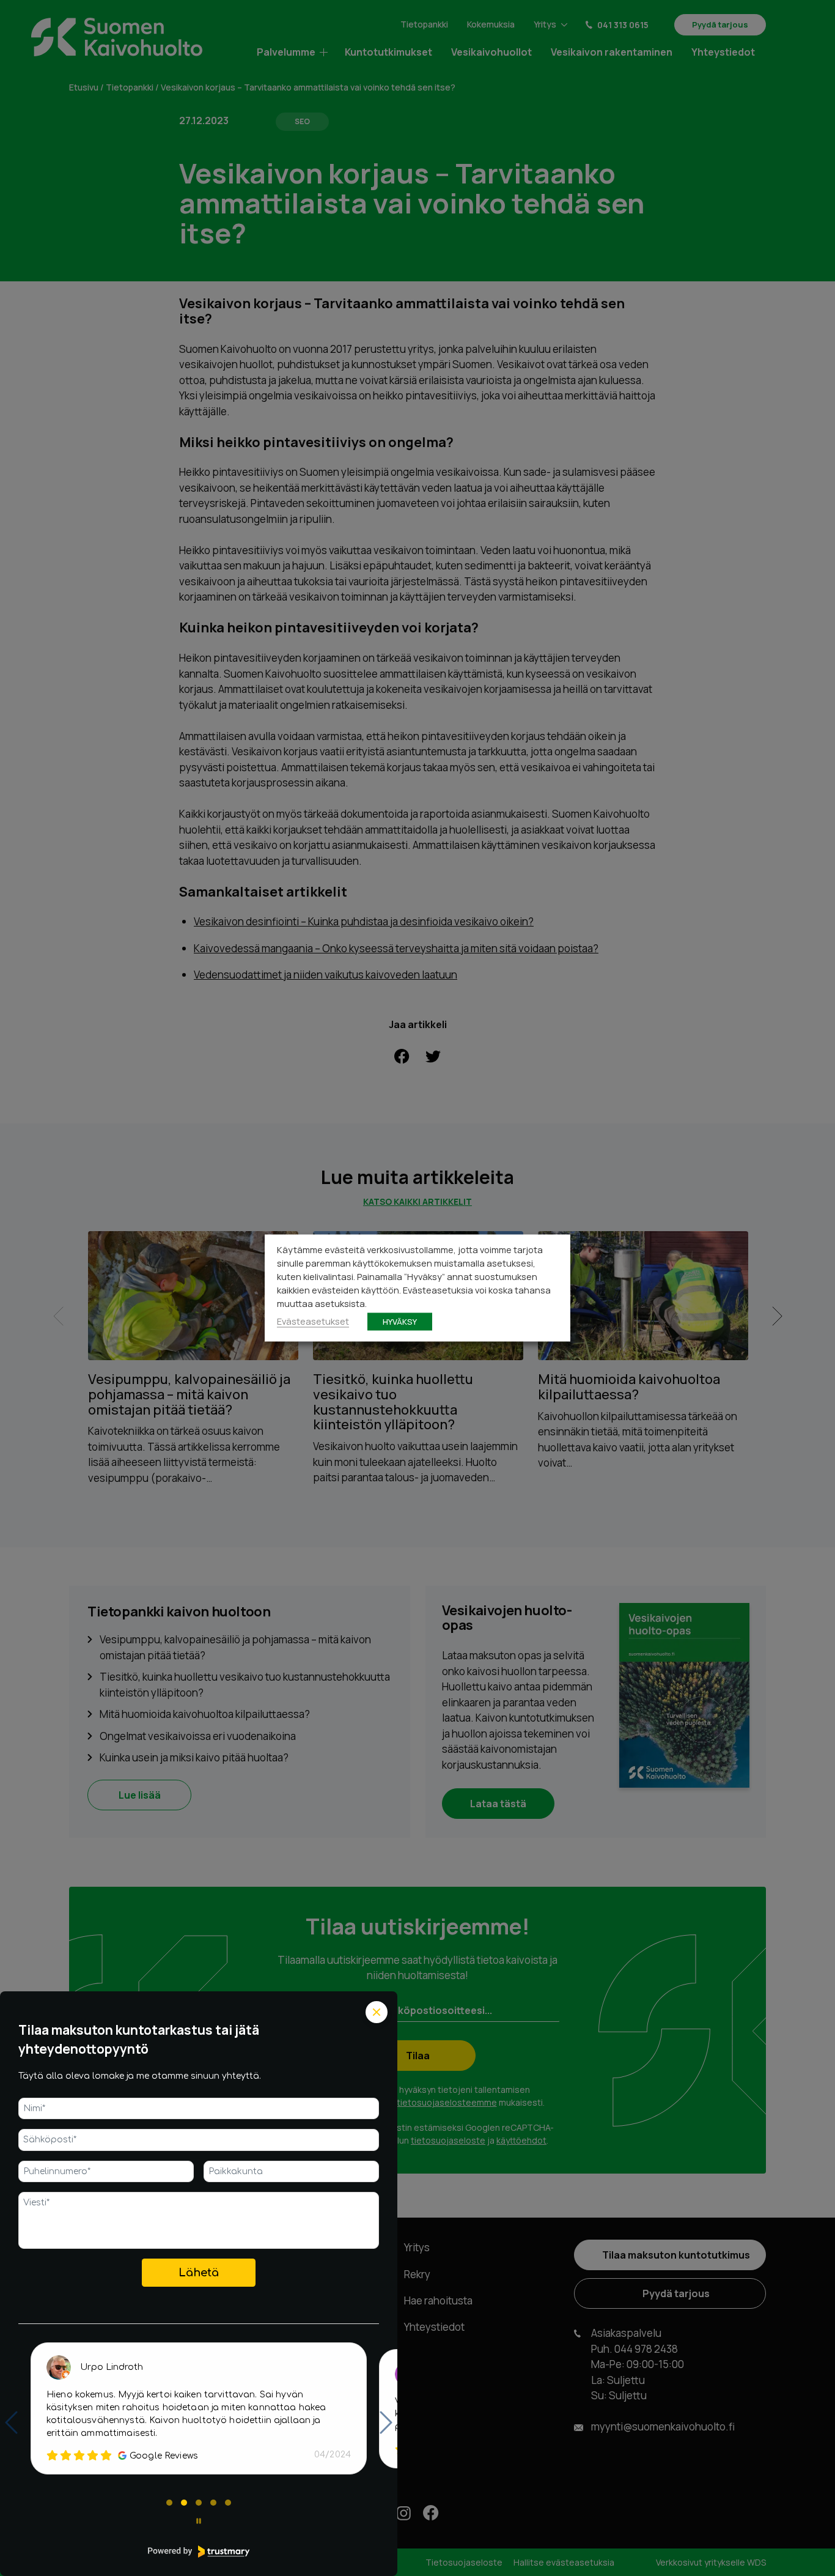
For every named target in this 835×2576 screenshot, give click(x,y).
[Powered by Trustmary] (199, 2552)
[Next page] (386, 2422)
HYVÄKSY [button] (400, 1322)
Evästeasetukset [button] (313, 1321)
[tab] (169, 2503)
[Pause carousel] (199, 2521)
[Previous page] (11, 2422)
